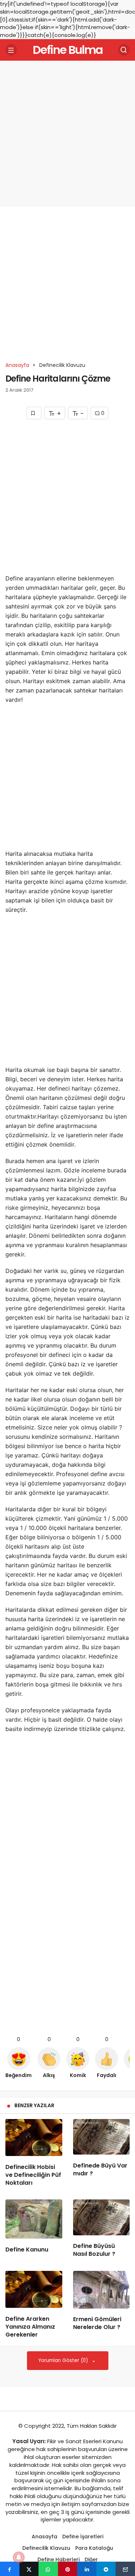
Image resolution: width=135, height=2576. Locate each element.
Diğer (91, 2559)
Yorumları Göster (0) (64, 2360)
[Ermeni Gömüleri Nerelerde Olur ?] (102, 2290)
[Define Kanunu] (34, 2219)
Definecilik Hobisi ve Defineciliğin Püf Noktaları (33, 2175)
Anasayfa (44, 2537)
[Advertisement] (67, 133)
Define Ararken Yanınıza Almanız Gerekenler (30, 2327)
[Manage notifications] (19, 2557)
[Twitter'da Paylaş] (29, 2569)
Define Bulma (68, 50)
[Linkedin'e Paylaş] (87, 2569)
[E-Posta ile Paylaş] (125, 2569)
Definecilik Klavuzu (46, 2548)
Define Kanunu (27, 2250)
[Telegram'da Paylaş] (106, 2569)
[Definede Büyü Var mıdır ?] (102, 2137)
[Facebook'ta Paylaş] (10, 2569)
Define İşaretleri (83, 2537)
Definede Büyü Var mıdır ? (100, 2169)
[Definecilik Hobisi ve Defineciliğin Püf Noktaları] (34, 2138)
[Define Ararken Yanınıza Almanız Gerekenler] (34, 2289)
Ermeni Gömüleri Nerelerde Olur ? (97, 2323)
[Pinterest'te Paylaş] (68, 2569)
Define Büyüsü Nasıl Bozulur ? (94, 2250)
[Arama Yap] (124, 50)
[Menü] (11, 50)
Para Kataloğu (94, 2548)
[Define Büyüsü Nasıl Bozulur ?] (102, 2217)
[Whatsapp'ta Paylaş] (48, 2569)
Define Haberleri (58, 2559)
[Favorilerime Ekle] (34, 413)
